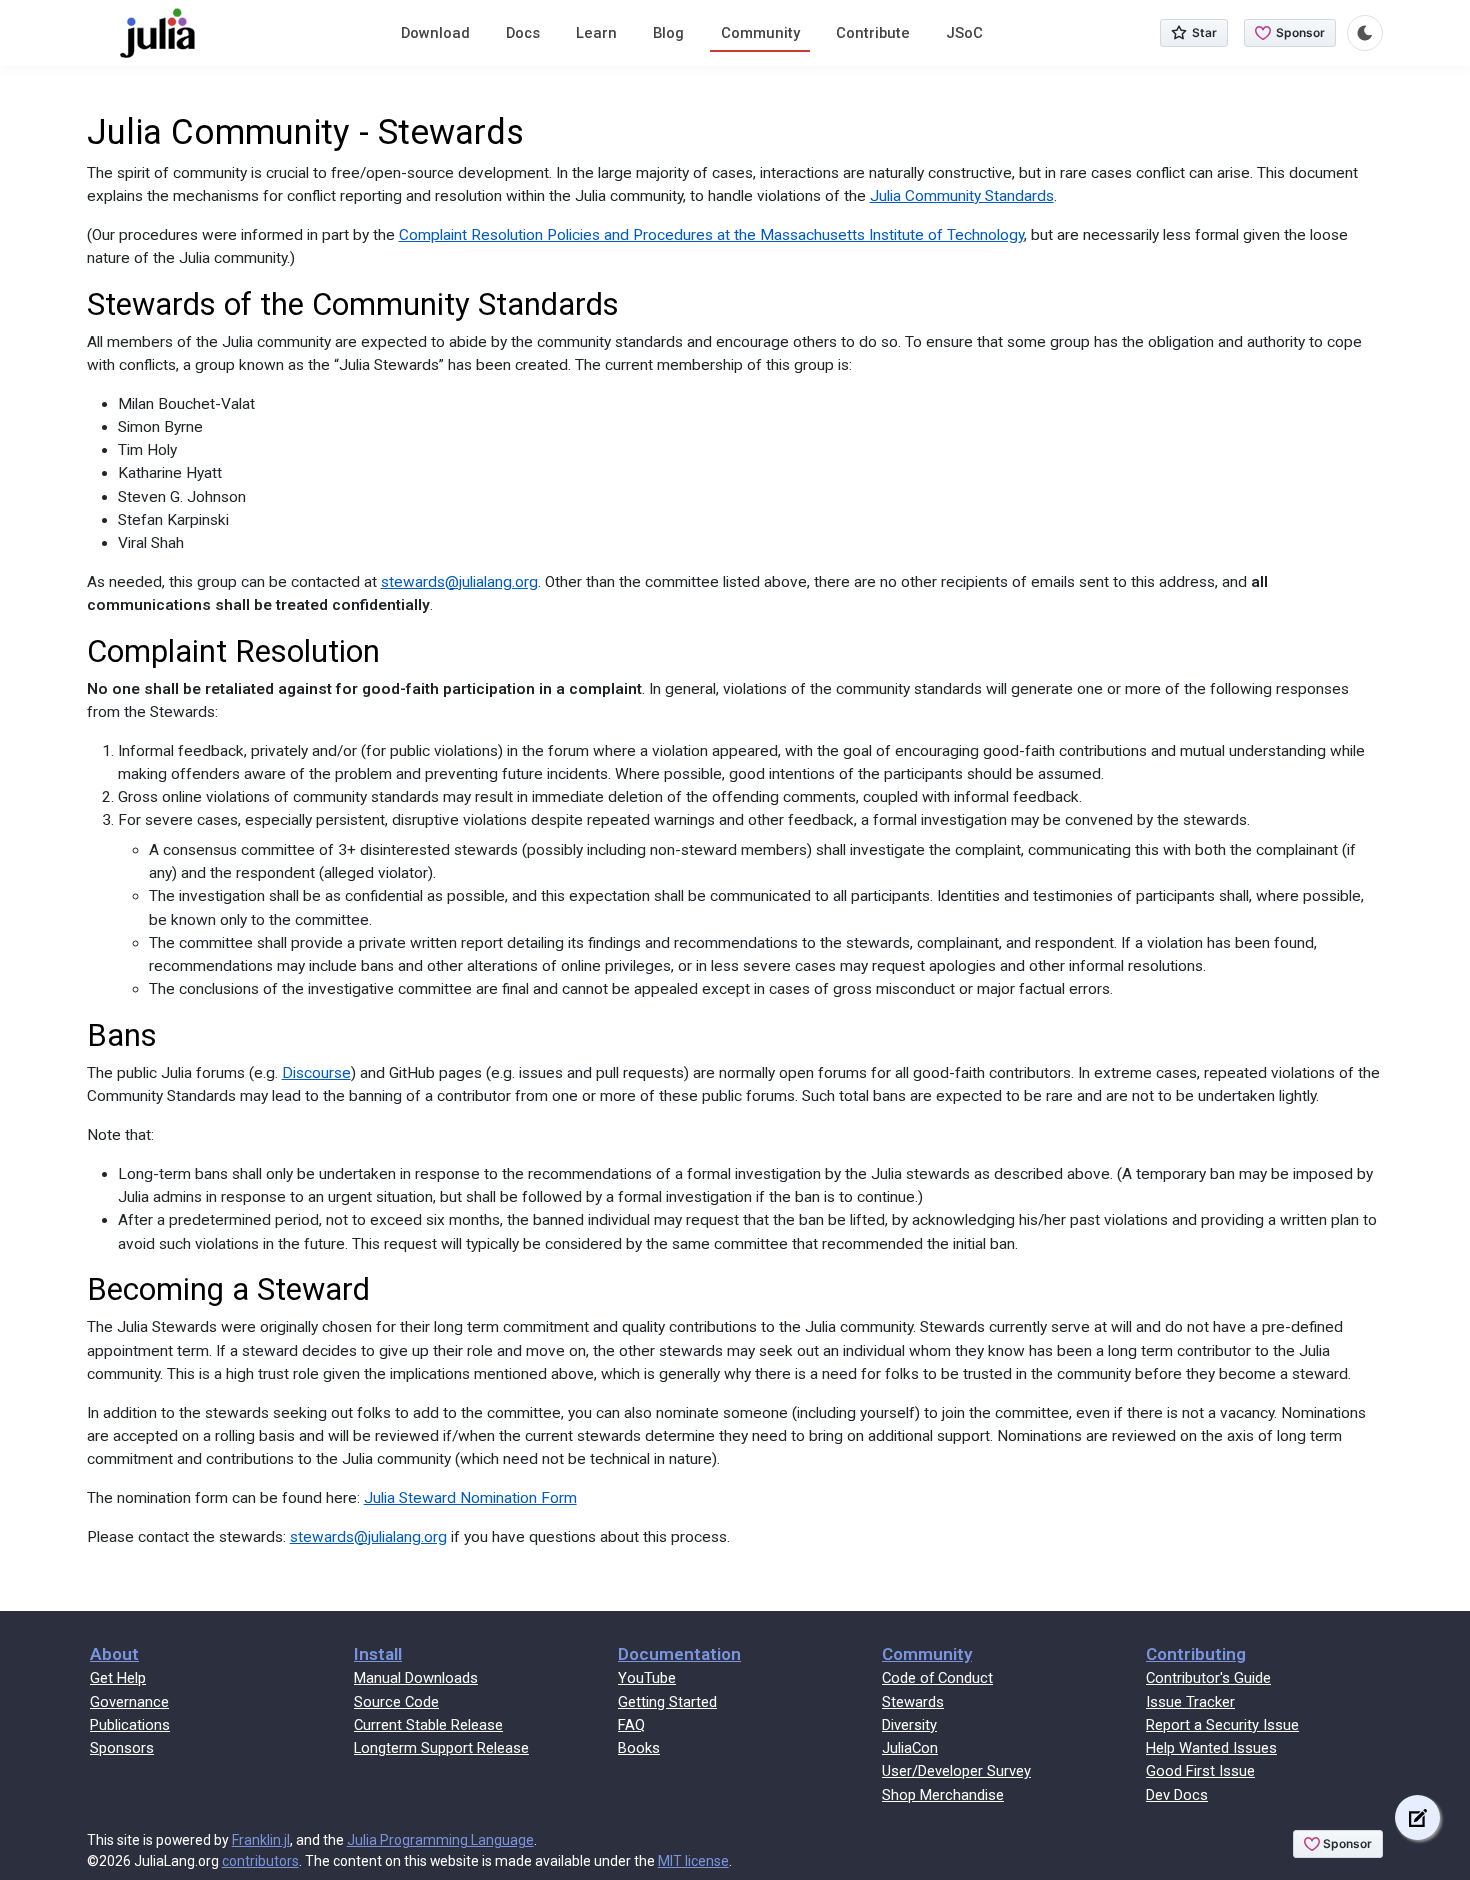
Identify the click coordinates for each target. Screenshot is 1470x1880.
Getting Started (667, 1702)
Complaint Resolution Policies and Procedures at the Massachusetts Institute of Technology (711, 235)
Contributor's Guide (1208, 1678)
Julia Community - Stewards (305, 132)
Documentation (679, 1654)
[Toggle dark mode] (1365, 33)
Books (639, 1748)
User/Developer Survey (956, 1771)
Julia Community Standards (962, 196)
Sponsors (122, 1748)
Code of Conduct (937, 1678)
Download (435, 33)
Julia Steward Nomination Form (470, 1498)
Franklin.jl (261, 1840)
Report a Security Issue (1222, 1725)
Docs (523, 33)
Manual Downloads (416, 1678)
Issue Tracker (1190, 1702)
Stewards (913, 1702)
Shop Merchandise (943, 1795)
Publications (130, 1725)
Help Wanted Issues (1211, 1748)
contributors (260, 1861)
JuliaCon (910, 1748)
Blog (668, 33)
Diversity (909, 1725)
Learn (596, 33)
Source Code (396, 1702)
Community (760, 33)
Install (378, 1654)
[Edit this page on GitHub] (1417, 1817)
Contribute (873, 33)
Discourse (316, 1073)
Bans (122, 1035)
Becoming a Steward (228, 1289)
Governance (129, 1702)
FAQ (631, 1725)
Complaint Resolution (233, 651)
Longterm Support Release (441, 1748)
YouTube (647, 1678)
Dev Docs (1177, 1795)
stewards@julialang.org (459, 582)
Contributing (1196, 1654)
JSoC (964, 33)
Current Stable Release (428, 1725)
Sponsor (1300, 32)
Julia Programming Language (440, 1840)
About (114, 1654)
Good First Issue (1200, 1771)
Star (1204, 32)
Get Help (118, 1678)
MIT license (693, 1861)
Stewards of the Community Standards (353, 304)
